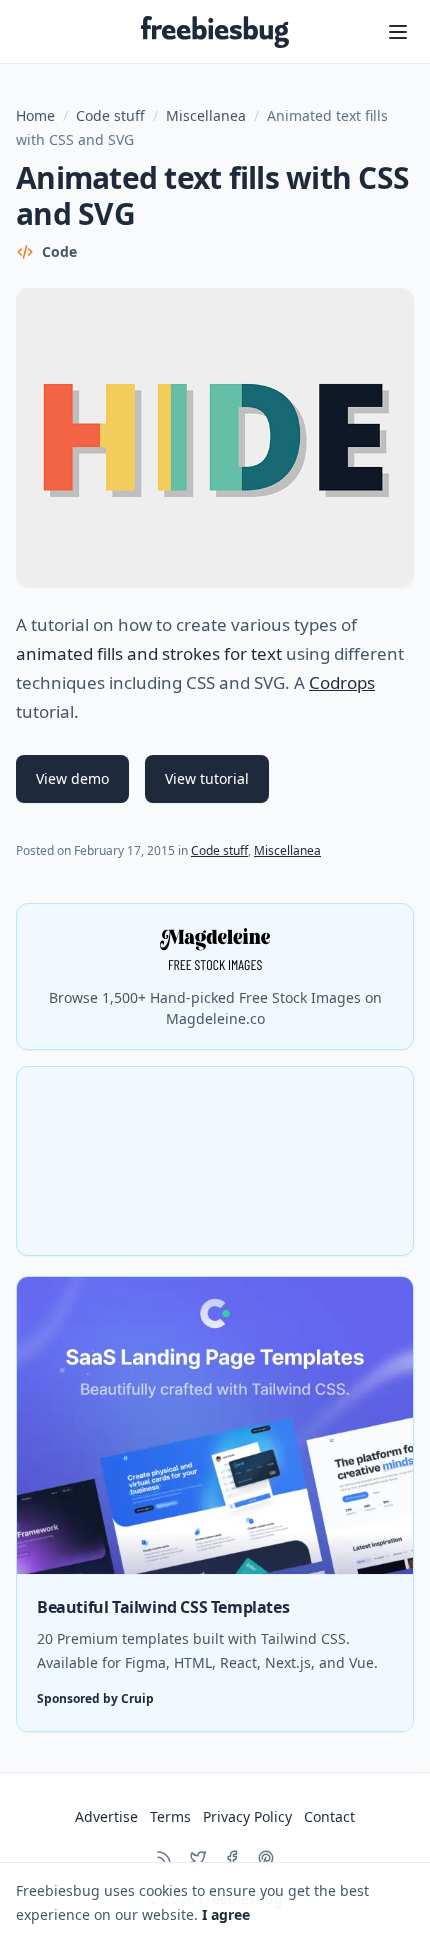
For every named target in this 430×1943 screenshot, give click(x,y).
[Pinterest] (266, 1858)
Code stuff (110, 115)
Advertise (106, 1816)
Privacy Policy (247, 1816)
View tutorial (207, 778)
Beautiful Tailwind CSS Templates (163, 1607)
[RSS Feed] (164, 1858)
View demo (72, 778)
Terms (170, 1816)
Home (35, 115)
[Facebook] (232, 1858)
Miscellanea (206, 115)
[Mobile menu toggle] (398, 32)
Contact (329, 1816)
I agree (226, 1914)
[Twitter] (198, 1858)
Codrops (342, 682)
